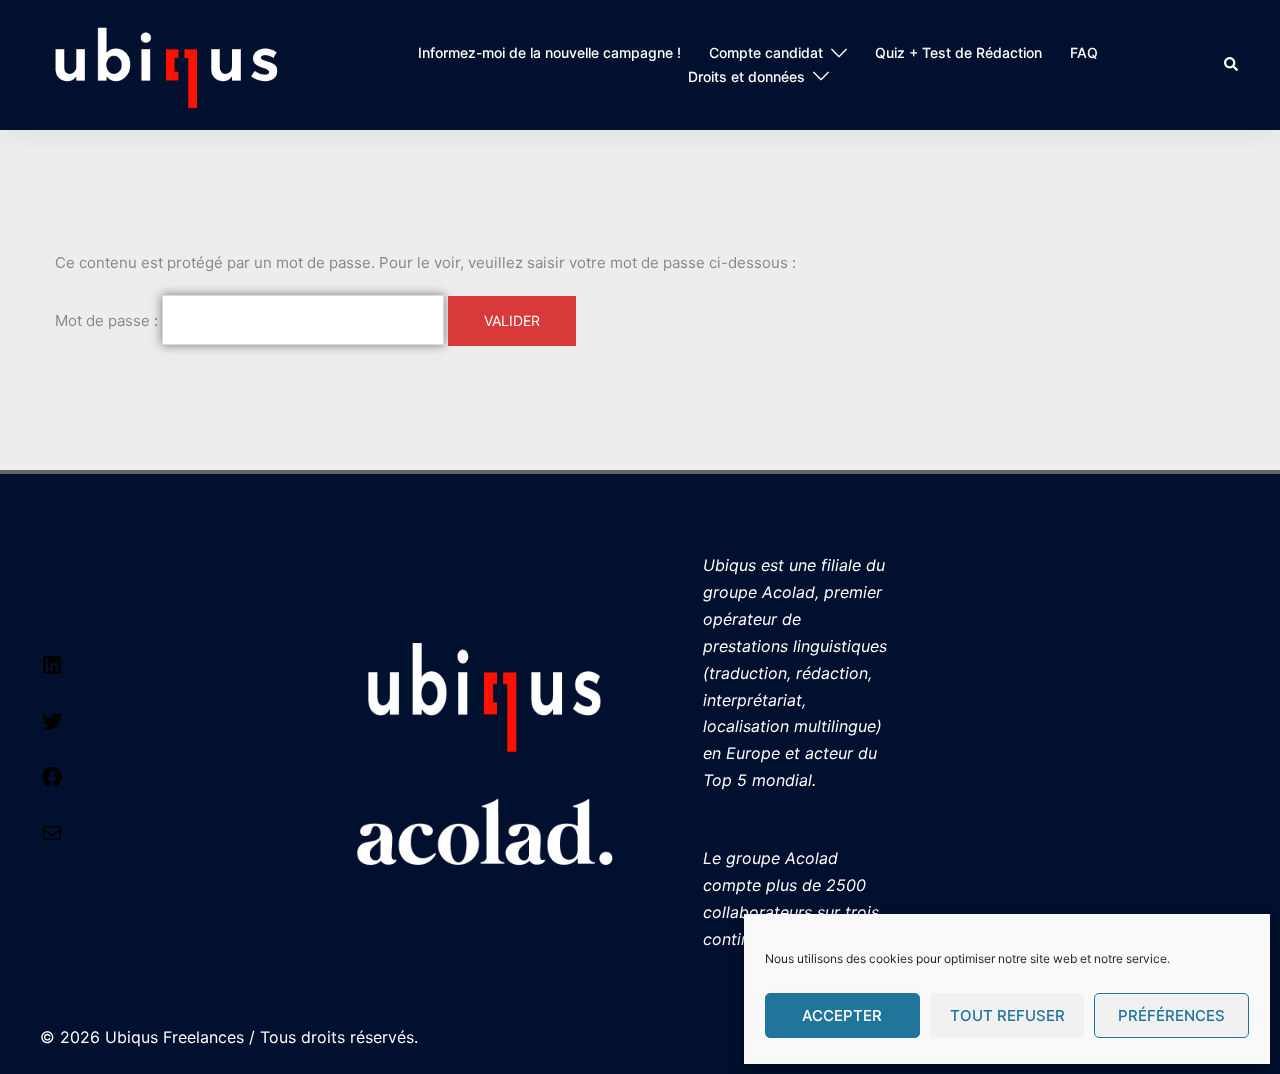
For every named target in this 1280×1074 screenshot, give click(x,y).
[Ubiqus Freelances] (166, 63)
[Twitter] (52, 727)
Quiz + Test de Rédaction (958, 52)
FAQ (1084, 52)
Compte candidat (766, 52)
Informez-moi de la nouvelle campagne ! (549, 52)
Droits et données (746, 76)
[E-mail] (52, 839)
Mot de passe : (108, 320)
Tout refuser (1007, 1015)
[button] (1232, 65)
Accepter (842, 1015)
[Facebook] (52, 783)
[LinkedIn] (52, 671)
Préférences (1171, 1015)
